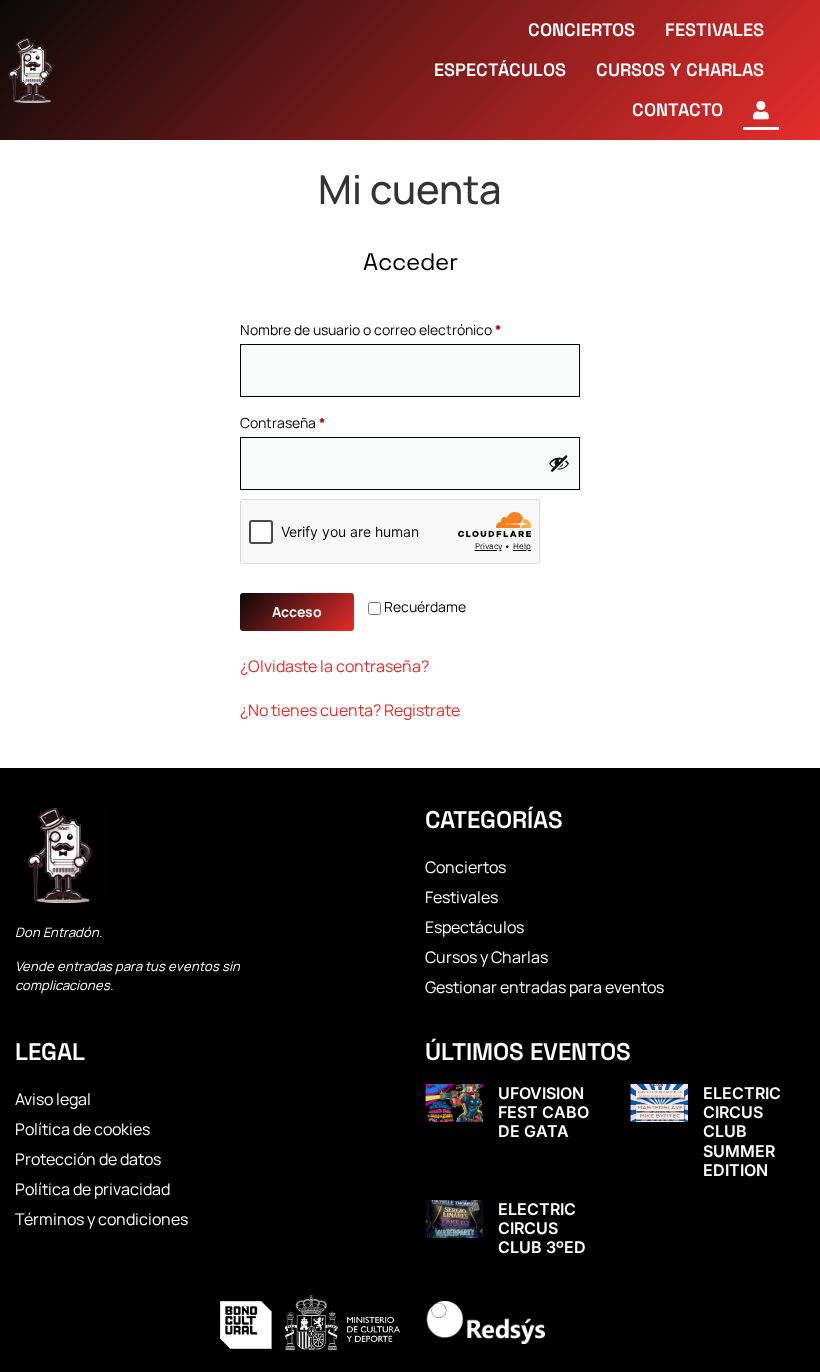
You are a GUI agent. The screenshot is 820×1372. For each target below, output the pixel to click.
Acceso (297, 611)
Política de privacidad (92, 1189)
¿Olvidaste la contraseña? (334, 666)
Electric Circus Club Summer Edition (742, 1131)
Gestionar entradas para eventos (544, 987)
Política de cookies (82, 1129)
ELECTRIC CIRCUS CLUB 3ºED (542, 1228)
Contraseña (317, 420)
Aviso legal (53, 1099)
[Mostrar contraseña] (559, 463)
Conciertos (465, 867)
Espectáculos (474, 927)
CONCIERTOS (581, 29)
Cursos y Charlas (486, 957)
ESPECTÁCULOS (500, 69)
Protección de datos (88, 1159)
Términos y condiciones (101, 1219)
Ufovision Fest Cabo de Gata (543, 1112)
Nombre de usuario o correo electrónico (405, 327)
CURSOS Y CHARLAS (680, 69)
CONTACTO (677, 109)
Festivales (461, 897)
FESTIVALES (714, 29)
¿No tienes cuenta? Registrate (350, 710)
